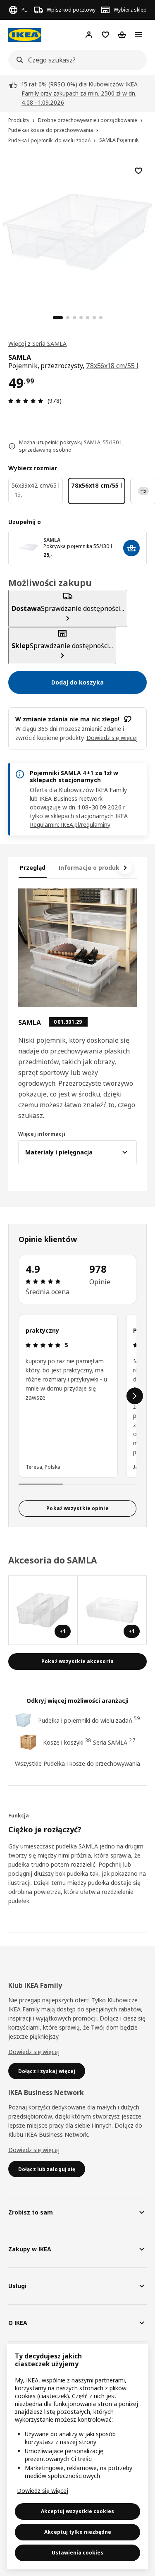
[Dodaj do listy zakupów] (138, 171)
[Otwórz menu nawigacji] (138, 35)
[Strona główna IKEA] (25, 35)
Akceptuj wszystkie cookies (77, 2511)
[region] (77, 231)
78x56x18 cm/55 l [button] (112, 366)
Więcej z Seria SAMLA (37, 344)
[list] (77, 1396)
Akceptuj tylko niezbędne (78, 2532)
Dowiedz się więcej (34, 2052)
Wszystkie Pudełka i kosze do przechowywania (77, 1763)
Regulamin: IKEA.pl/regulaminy (70, 825)
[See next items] (125, 868)
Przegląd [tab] (33, 868)
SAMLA (52, 540)
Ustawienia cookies (77, 2553)
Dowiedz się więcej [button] (112, 738)
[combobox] (75, 60)
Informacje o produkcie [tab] (93, 868)
